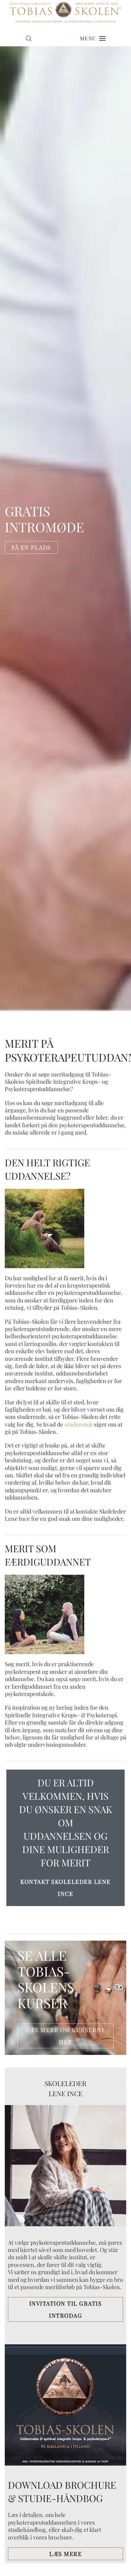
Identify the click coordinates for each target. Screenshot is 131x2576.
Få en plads (31, 548)
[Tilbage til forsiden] (65, 12)
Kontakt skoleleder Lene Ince (65, 1888)
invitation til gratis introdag (66, 2309)
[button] (29, 38)
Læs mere (65, 2554)
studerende (79, 1424)
